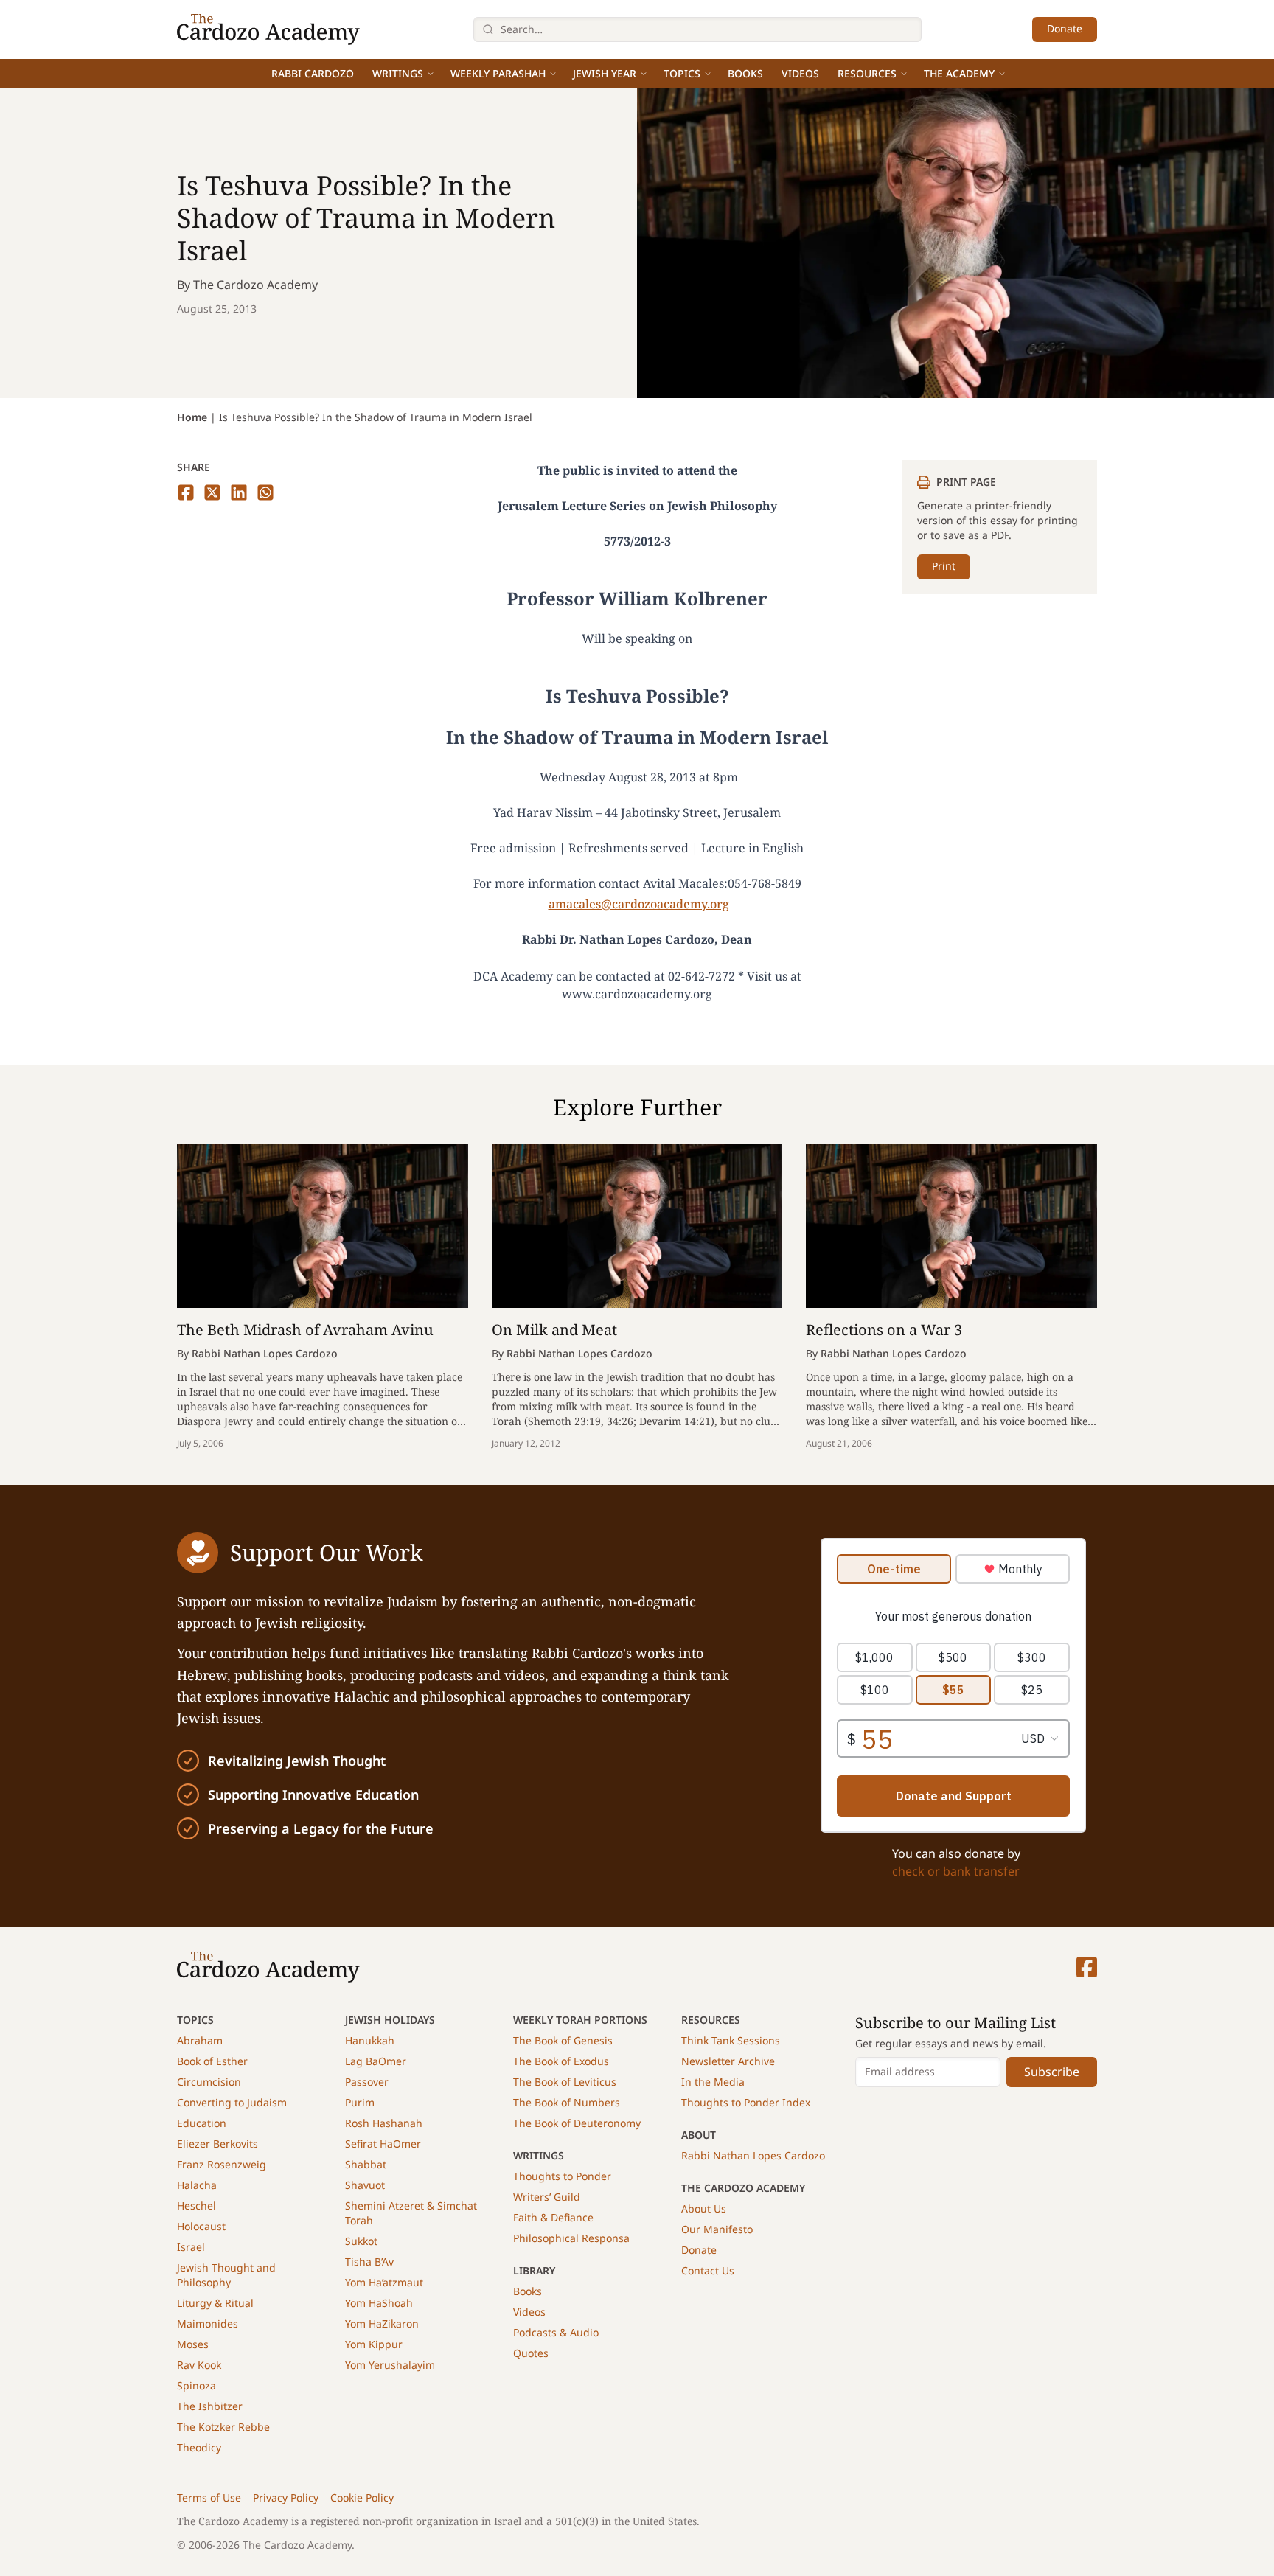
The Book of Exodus (561, 2061)
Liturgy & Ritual (215, 2303)
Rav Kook (199, 2365)
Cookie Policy (362, 2497)
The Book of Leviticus (565, 2082)
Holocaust (201, 2226)
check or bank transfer (956, 1871)
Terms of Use (209, 2497)
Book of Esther (212, 2061)
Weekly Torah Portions (580, 2020)
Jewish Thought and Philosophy (226, 2275)
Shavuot (365, 2185)
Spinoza (196, 2385)
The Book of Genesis (563, 2040)
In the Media (713, 2082)
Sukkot (361, 2241)
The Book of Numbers (567, 2102)
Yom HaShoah (379, 2303)
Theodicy (199, 2447)
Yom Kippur (374, 2344)
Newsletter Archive (728, 2061)
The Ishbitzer (210, 2406)
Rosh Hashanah (384, 2123)
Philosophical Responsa (571, 2238)
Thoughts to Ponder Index (746, 2102)
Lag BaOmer (376, 2061)
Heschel (196, 2206)
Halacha (197, 2185)
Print (944, 566)
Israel (191, 2247)
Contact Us (708, 2270)
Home (192, 417)
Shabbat (366, 2164)
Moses (193, 2344)
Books (745, 73)
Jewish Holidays (390, 2020)
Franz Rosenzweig (222, 2164)
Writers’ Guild (547, 2197)
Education (202, 2123)
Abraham (200, 2040)
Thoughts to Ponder (562, 2176)
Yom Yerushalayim (390, 2365)
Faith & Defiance (553, 2217)
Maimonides (208, 2323)
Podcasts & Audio (556, 2332)
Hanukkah (370, 2040)
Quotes (531, 2353)
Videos (800, 73)
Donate (1065, 28)
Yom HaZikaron (382, 2323)
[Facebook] (1087, 1967)
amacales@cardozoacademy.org (639, 904)
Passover (367, 2082)
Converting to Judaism (232, 2102)
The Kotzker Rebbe (223, 2427)
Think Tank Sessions (731, 2040)
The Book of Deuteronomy (577, 2123)
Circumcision (209, 2082)
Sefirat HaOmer (383, 2144)
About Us (704, 2208)
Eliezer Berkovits (217, 2144)
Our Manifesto (717, 2229)
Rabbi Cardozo (313, 73)
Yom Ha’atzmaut (384, 2282)
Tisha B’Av (369, 2262)
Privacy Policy (286, 2497)
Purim (360, 2102)
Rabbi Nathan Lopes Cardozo (753, 2155)
